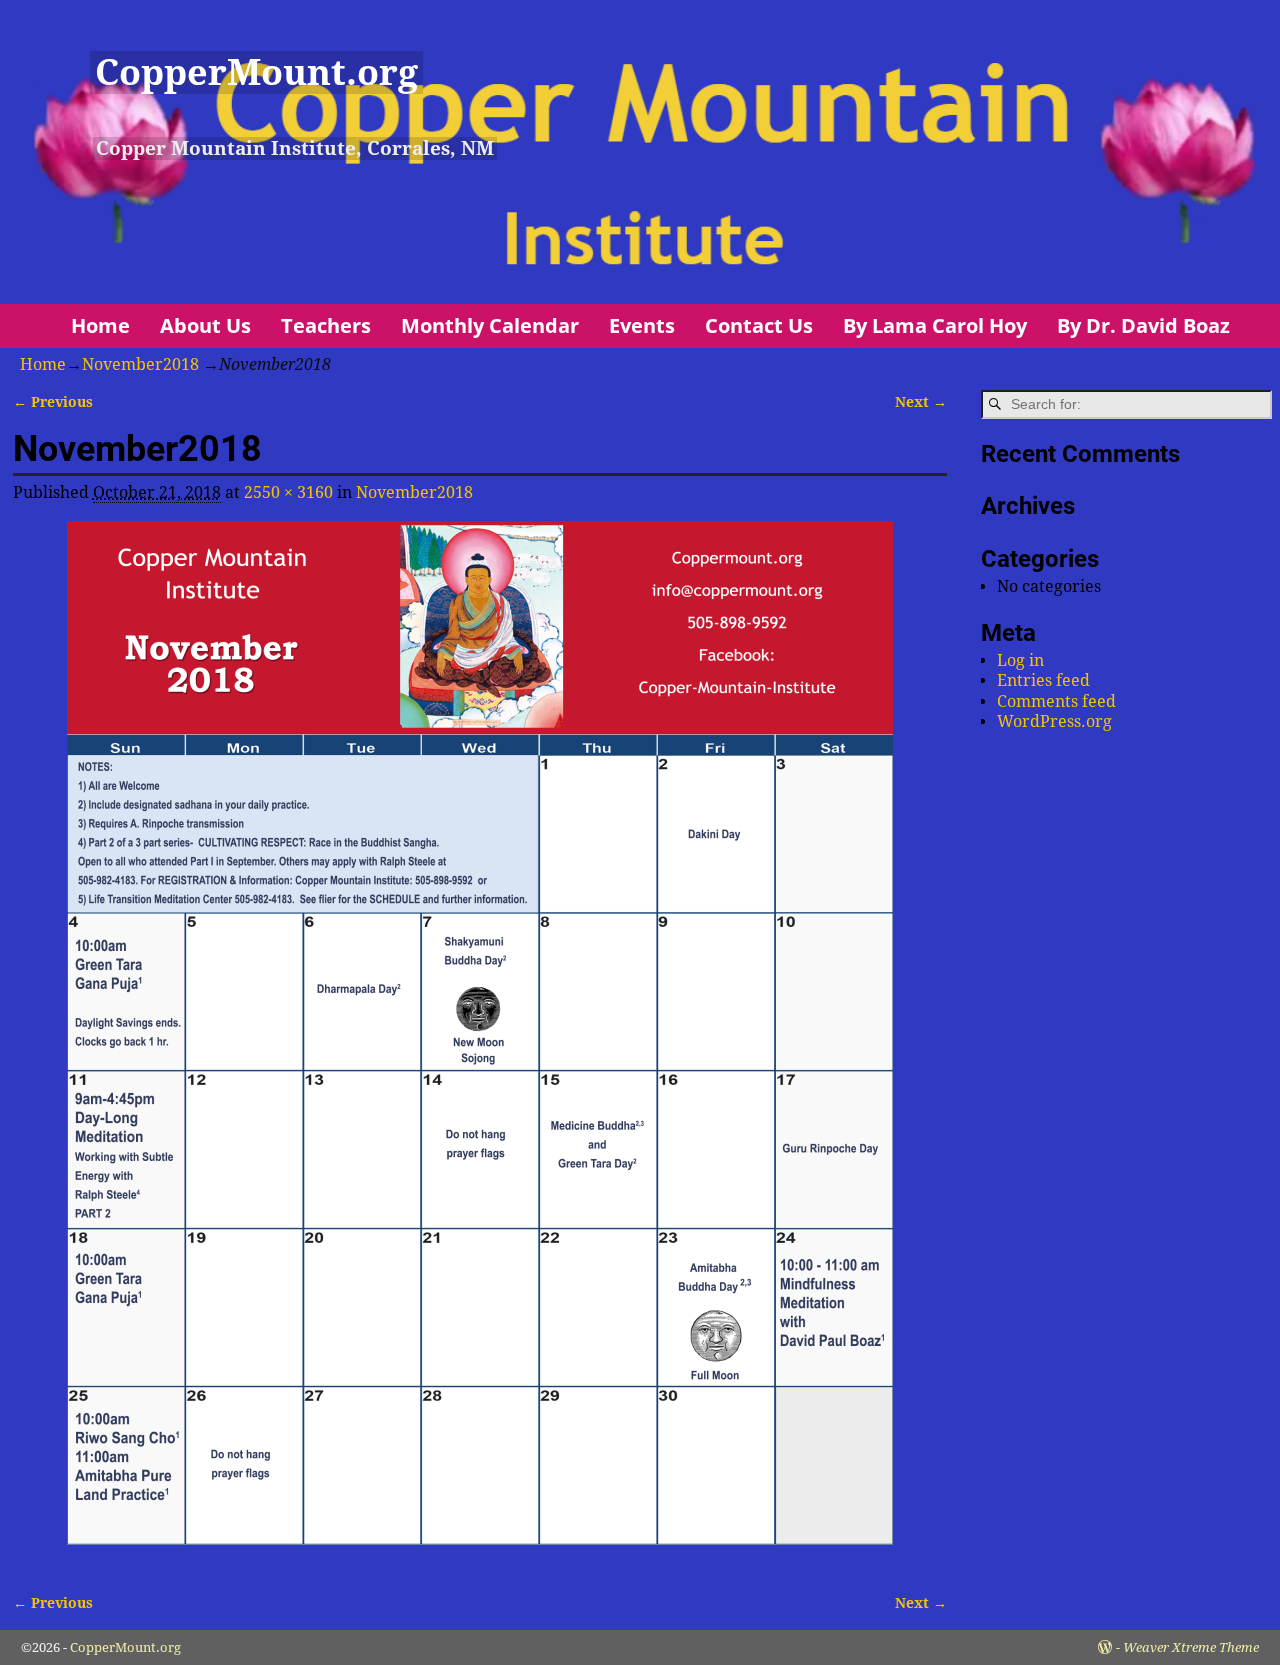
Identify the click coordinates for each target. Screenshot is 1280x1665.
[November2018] (480, 1045)
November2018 (140, 364)
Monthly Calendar (490, 325)
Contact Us (759, 325)
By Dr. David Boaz (1143, 325)
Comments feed (1056, 701)
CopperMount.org (256, 72)
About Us (205, 325)
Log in (1020, 660)
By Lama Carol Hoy (935, 325)
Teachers (326, 325)
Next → (921, 402)
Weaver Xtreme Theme (1191, 1647)
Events (642, 325)
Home (100, 325)
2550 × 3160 (288, 492)
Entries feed (1043, 680)
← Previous (53, 402)
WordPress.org (1054, 721)
